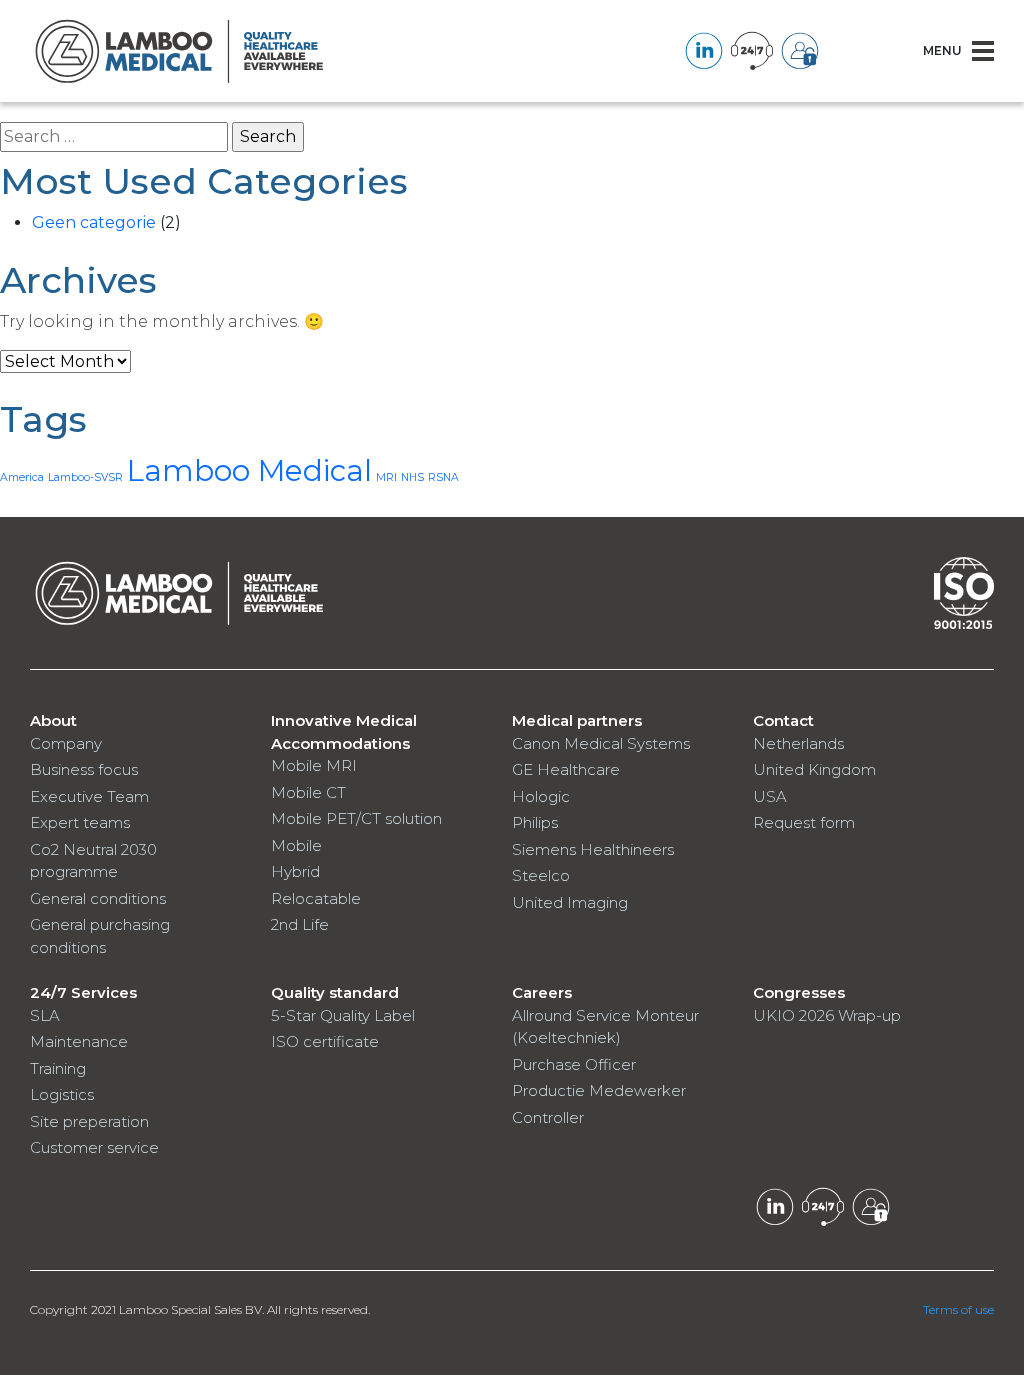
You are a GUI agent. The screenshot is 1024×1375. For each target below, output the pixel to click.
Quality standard (335, 992)
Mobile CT (308, 792)
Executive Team (89, 796)
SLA (45, 1015)
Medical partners (577, 720)
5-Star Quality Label (343, 1015)
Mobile (296, 845)
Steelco (541, 875)
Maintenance (79, 1041)
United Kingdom (814, 769)
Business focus (84, 769)
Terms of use (958, 1309)
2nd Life (300, 924)
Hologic (541, 796)
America (22, 477)
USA (770, 796)
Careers (542, 992)
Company (66, 743)
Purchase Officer (574, 1064)
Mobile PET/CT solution (356, 818)
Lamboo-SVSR (85, 477)
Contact (783, 720)
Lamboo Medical (249, 470)
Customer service (94, 1147)
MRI (386, 477)
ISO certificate (325, 1041)
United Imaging (570, 902)
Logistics (62, 1094)
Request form (804, 822)
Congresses (799, 992)
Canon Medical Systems (601, 743)
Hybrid (295, 871)
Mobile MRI (314, 765)
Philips (535, 822)
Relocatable (316, 898)
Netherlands (798, 743)
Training (58, 1068)
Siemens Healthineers (593, 849)
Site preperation (89, 1121)
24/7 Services (83, 992)
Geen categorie (94, 222)
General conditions (98, 898)
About (53, 720)
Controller (548, 1117)
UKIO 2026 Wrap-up (827, 1015)
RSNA (443, 477)
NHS (412, 477)
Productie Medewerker (599, 1090)
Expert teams (80, 822)
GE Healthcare (566, 769)
